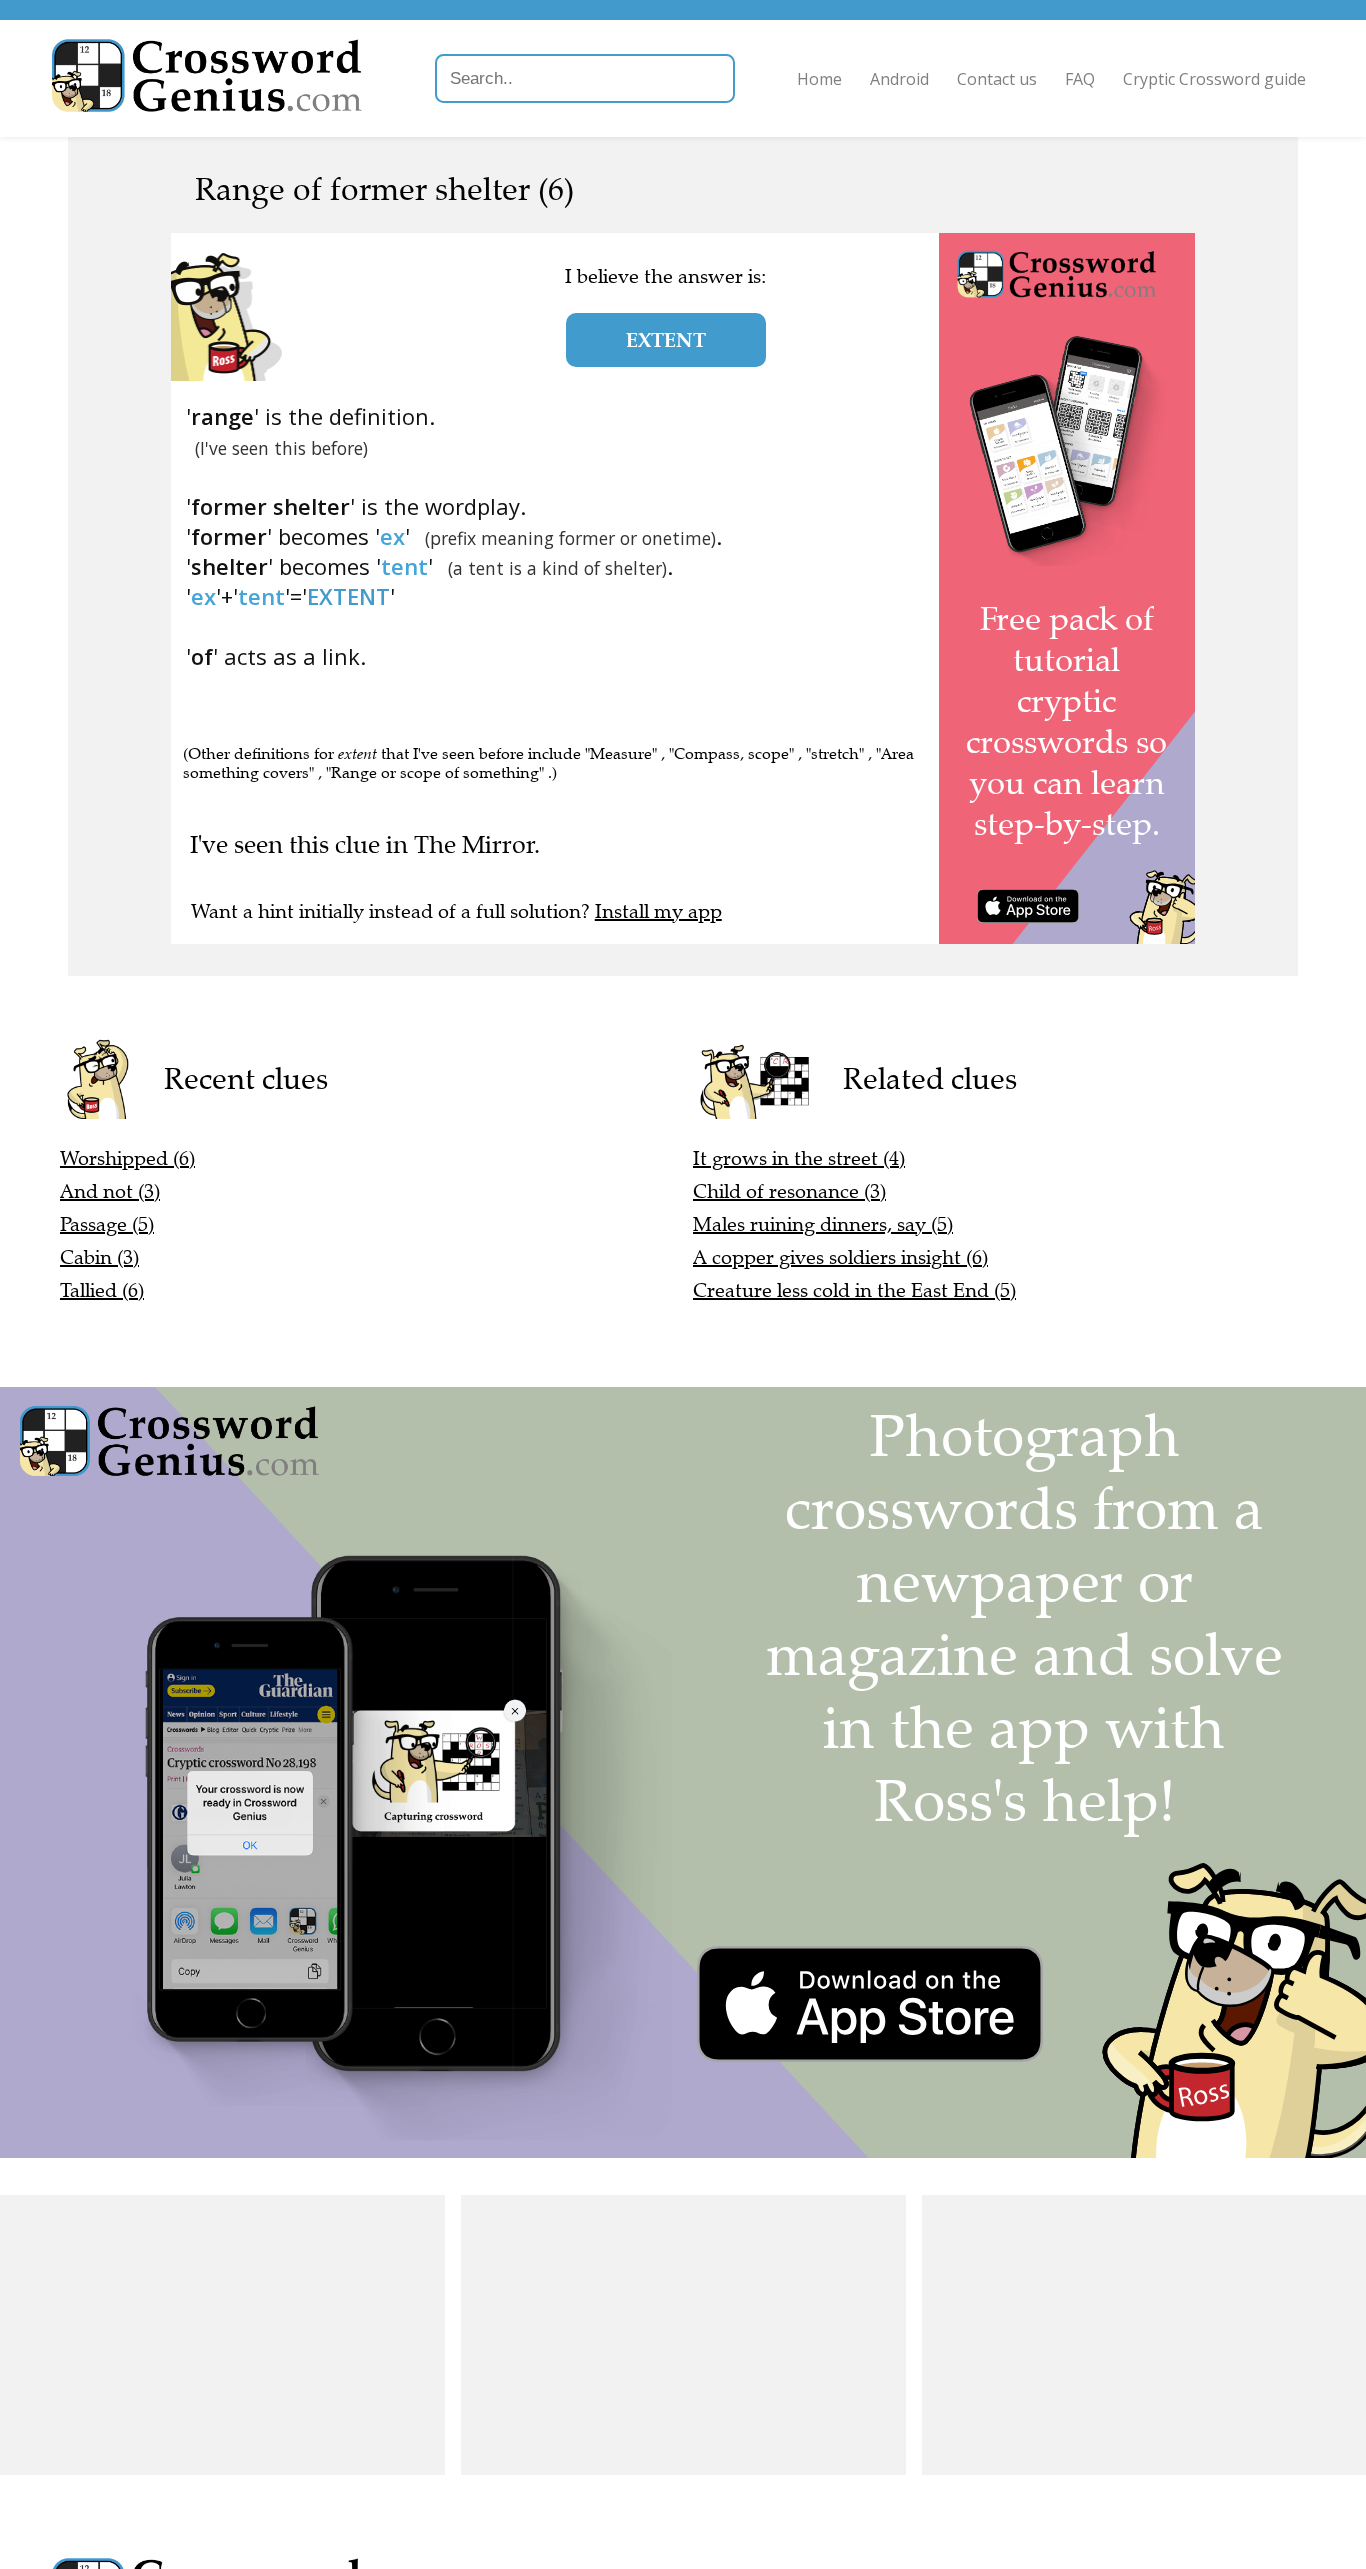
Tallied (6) (102, 1290)
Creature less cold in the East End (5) (854, 1290)
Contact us (997, 79)
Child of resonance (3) (789, 1191)
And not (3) (110, 1191)
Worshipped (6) (127, 1158)
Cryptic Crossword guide (1214, 79)
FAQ (1080, 79)
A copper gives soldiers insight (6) (840, 1257)
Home (819, 79)
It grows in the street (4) (799, 1158)
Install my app (658, 911)
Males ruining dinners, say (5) (823, 1224)
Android (899, 79)
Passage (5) (107, 1224)
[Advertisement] (222, 2335)
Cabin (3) (99, 1257)
